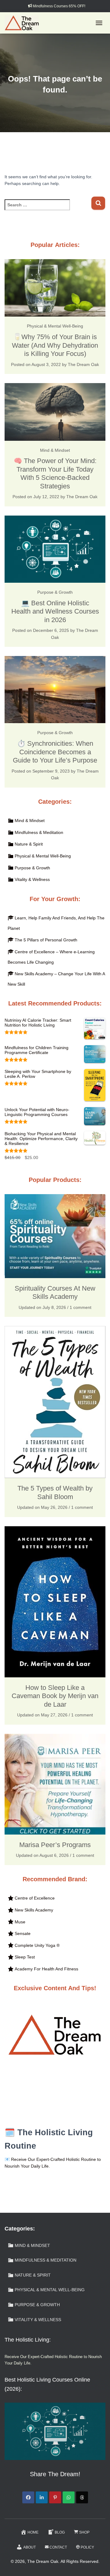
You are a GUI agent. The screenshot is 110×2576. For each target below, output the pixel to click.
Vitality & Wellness (32, 879)
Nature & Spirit (29, 844)
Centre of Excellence (35, 1898)
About (29, 2547)
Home (33, 2532)
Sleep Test (25, 1957)
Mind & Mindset (55, 450)
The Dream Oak (83, 364)
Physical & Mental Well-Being (55, 326)
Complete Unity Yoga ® (37, 1945)
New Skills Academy (34, 1910)
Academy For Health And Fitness (46, 1969)
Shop (84, 2532)
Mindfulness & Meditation (39, 832)
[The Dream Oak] (24, 23)
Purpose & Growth (55, 592)
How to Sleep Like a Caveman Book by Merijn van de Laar (55, 1696)
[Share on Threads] (82, 2497)
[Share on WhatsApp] (69, 2497)
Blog (60, 2532)
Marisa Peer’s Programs (55, 1845)
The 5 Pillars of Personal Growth (46, 940)
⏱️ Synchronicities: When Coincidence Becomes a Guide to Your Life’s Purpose (55, 752)
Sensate (23, 1933)
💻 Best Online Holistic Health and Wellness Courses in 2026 (55, 611)
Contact (58, 2547)
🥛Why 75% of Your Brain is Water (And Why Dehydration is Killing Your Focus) (55, 345)
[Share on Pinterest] (55, 2497)
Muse (20, 1922)
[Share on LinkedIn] (42, 2497)
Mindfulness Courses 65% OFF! (59, 6)
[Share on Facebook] (28, 2497)
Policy (87, 2547)
